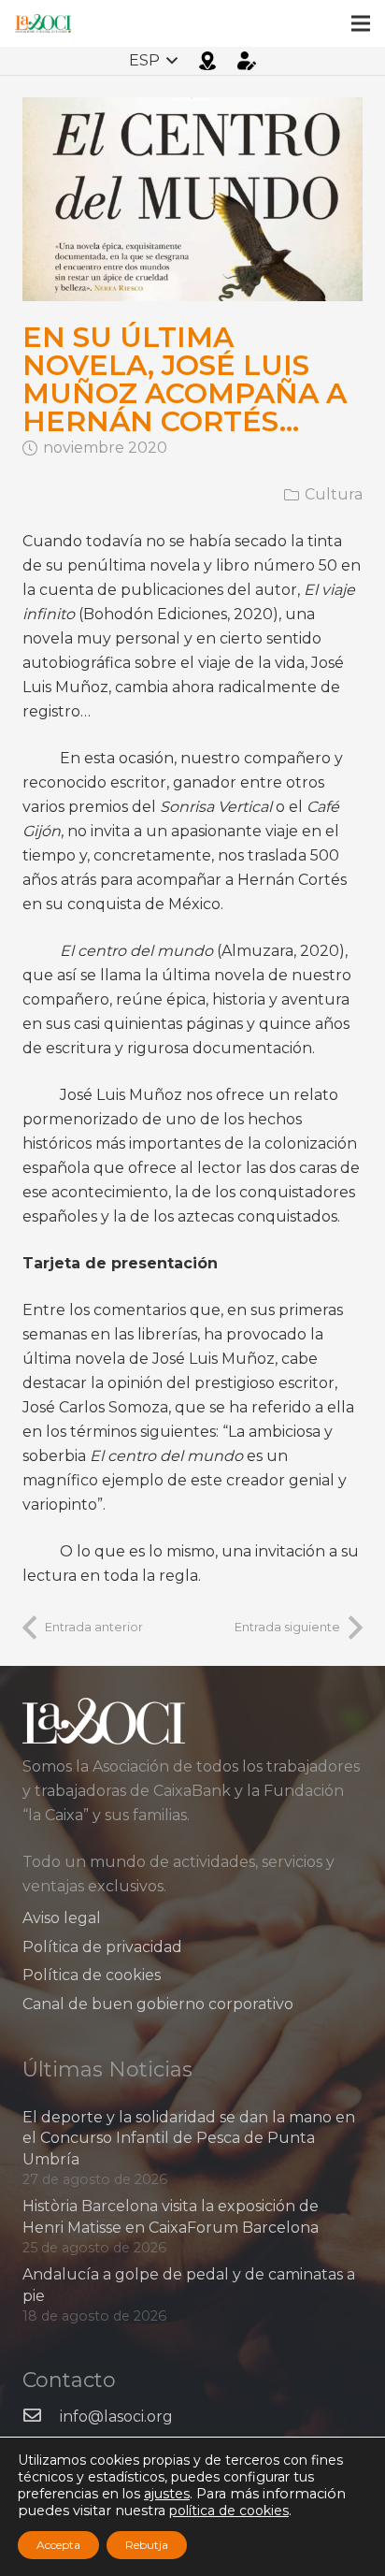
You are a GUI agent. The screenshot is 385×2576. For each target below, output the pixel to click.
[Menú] (361, 23)
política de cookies (229, 2511)
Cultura (334, 494)
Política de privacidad (102, 1947)
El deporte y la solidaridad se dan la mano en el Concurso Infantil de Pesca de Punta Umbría (189, 2138)
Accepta (58, 2545)
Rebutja (147, 2545)
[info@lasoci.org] (41, 2417)
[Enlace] (43, 23)
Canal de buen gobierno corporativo (158, 2004)
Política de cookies (92, 1975)
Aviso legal (62, 1918)
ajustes (167, 2494)
